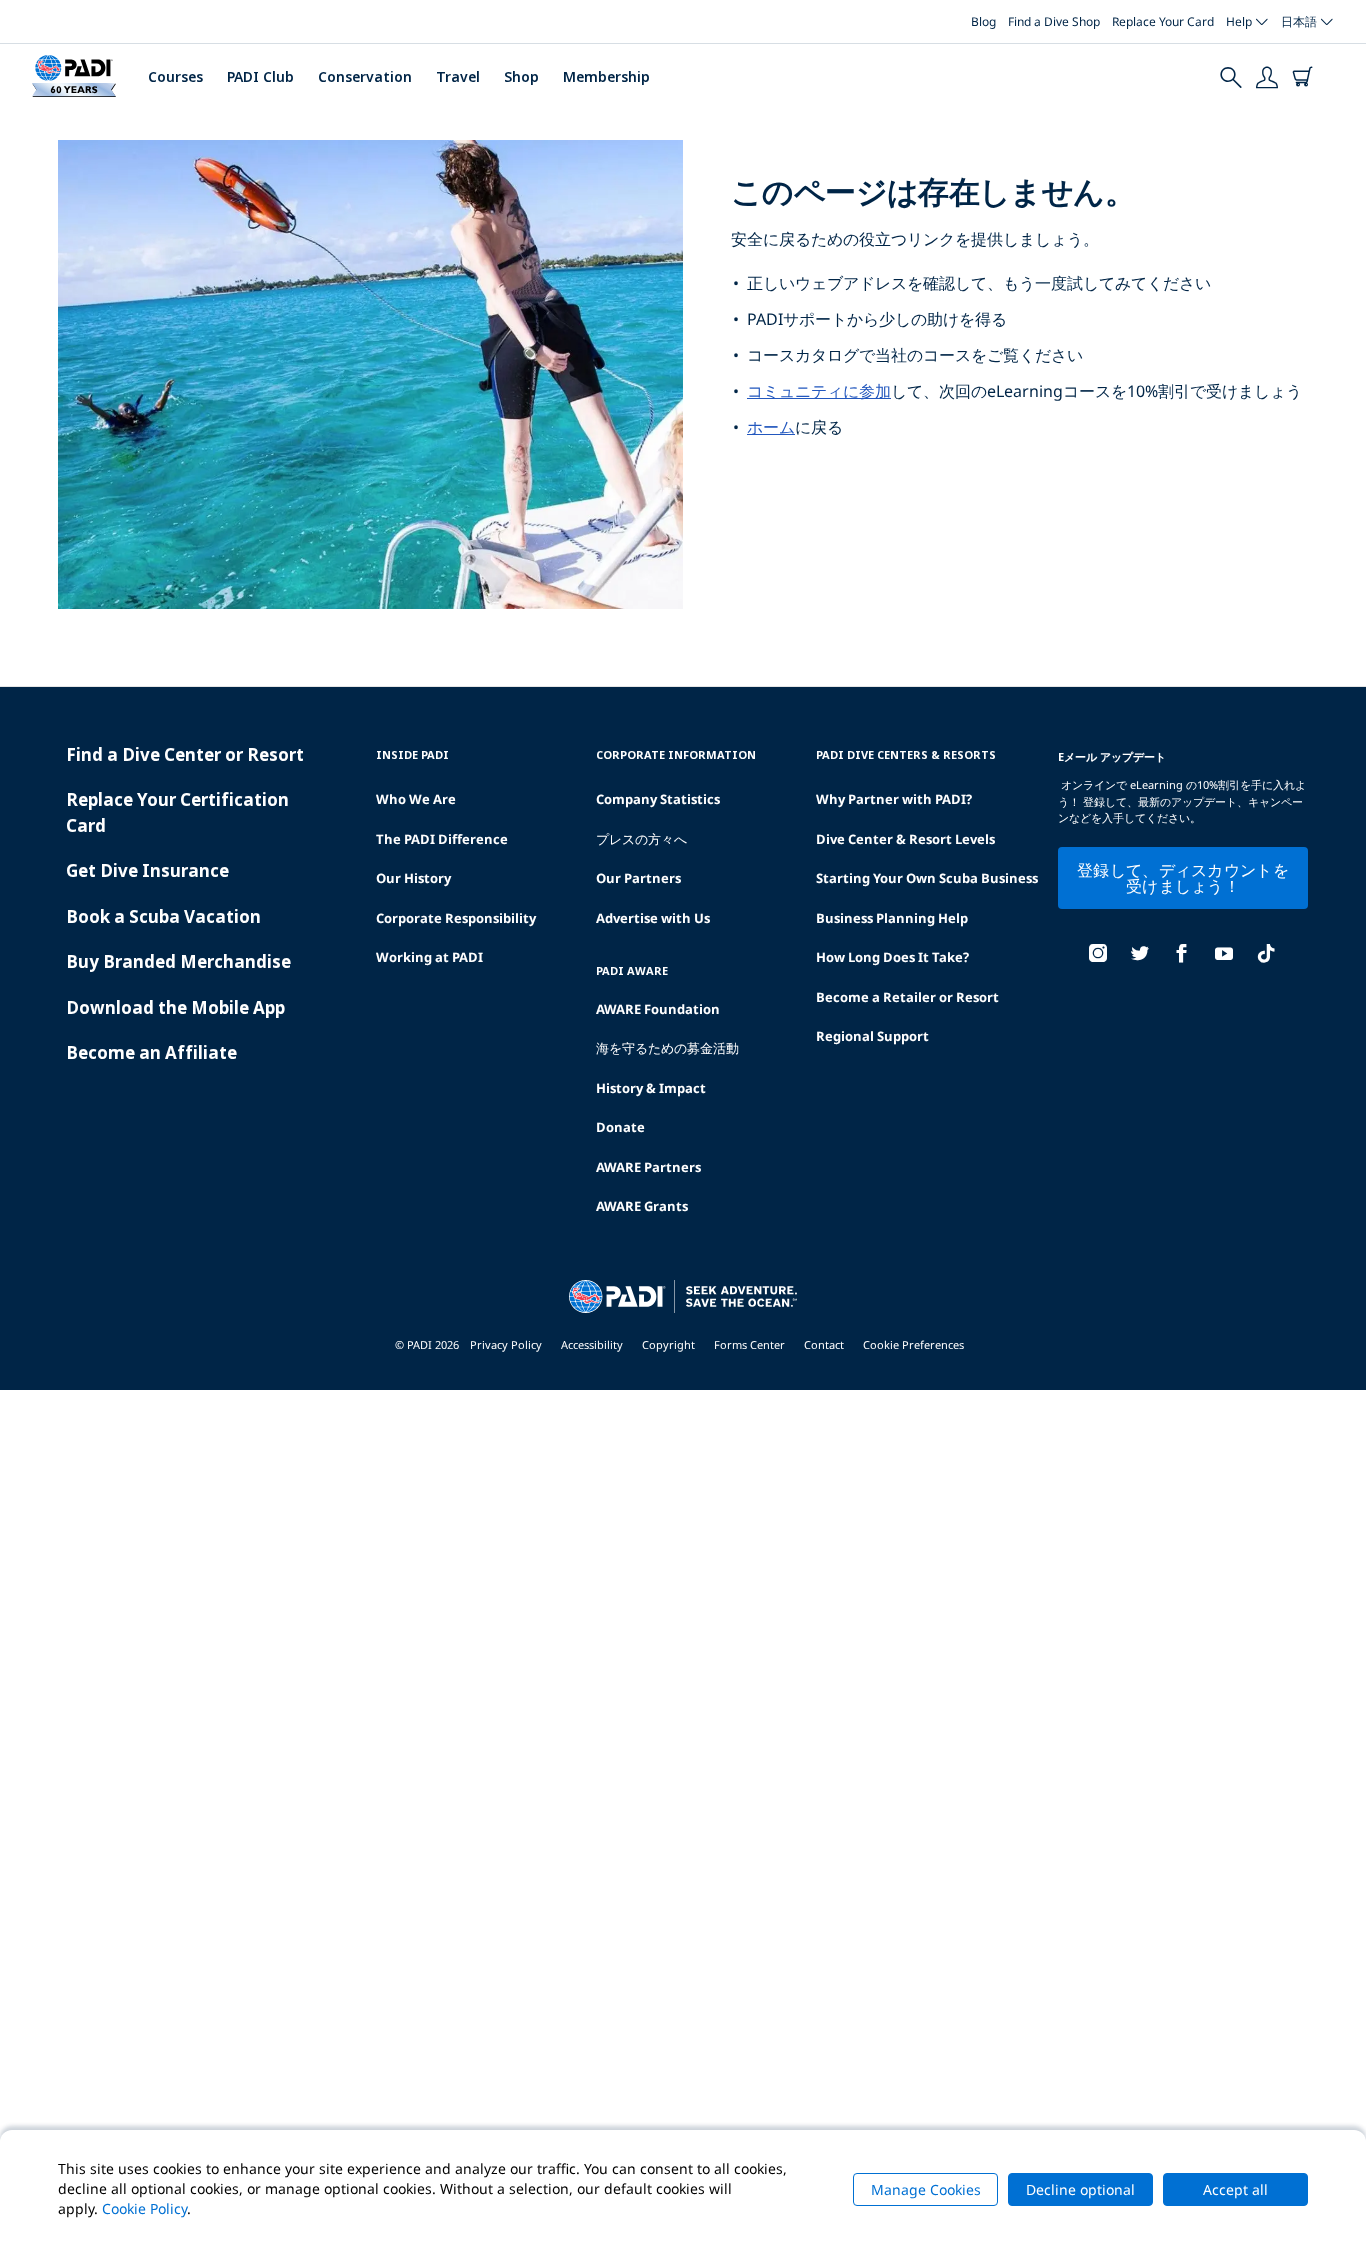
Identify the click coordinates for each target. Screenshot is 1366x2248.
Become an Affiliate (151, 1052)
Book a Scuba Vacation (163, 916)
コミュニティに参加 (819, 391)
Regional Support (872, 1036)
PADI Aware (632, 970)
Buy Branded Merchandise (178, 961)
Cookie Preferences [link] (913, 1344)
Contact (824, 1344)
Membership (606, 76)
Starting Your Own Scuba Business (927, 878)
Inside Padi (412, 754)
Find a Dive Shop (1054, 21)
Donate (620, 1127)
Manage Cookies (926, 2189)
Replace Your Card (1163, 21)
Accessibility (592, 1344)
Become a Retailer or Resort (907, 997)
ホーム (771, 427)
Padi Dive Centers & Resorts (906, 754)
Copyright (668, 1344)
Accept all (1235, 2189)
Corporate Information (676, 754)
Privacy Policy (506, 1344)
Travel (458, 76)
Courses (175, 76)
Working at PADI (429, 957)
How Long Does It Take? (892, 957)
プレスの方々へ (641, 839)
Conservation (365, 76)
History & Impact (651, 1088)
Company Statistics (658, 799)
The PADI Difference (442, 839)
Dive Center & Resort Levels (905, 839)
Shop (521, 76)
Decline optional (1080, 2189)
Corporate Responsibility (456, 918)
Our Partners (638, 878)
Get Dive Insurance (147, 870)
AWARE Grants (642, 1206)
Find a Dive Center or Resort (185, 754)
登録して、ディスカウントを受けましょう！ (1183, 878)
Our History (413, 878)
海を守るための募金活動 (667, 1048)
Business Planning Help (892, 918)
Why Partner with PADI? (894, 799)
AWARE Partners (648, 1167)
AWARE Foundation (658, 1009)
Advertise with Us (653, 918)
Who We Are (416, 799)
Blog (983, 21)
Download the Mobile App (175, 1007)
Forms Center (749, 1344)
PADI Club (260, 76)
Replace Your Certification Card (177, 812)
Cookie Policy (144, 2208)
